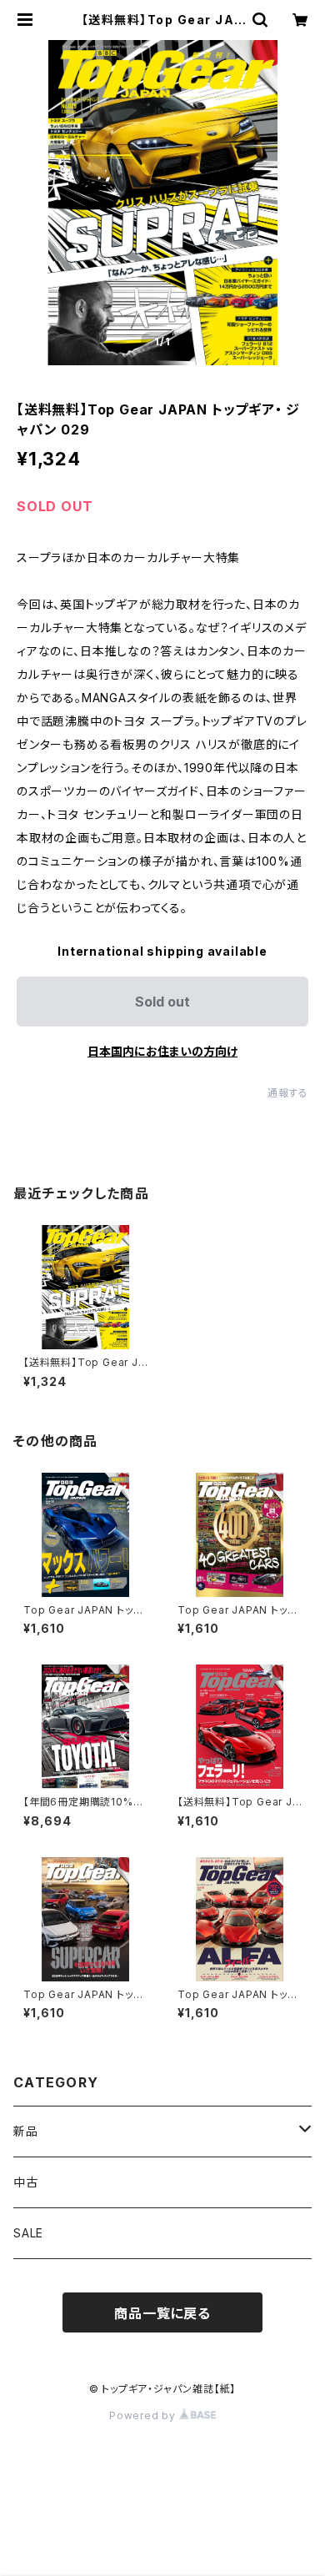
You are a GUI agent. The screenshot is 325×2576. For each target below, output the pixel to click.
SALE (28, 2233)
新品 (26, 2131)
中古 (26, 2182)
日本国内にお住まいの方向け (162, 1051)
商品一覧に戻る (162, 2313)
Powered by (144, 2415)
